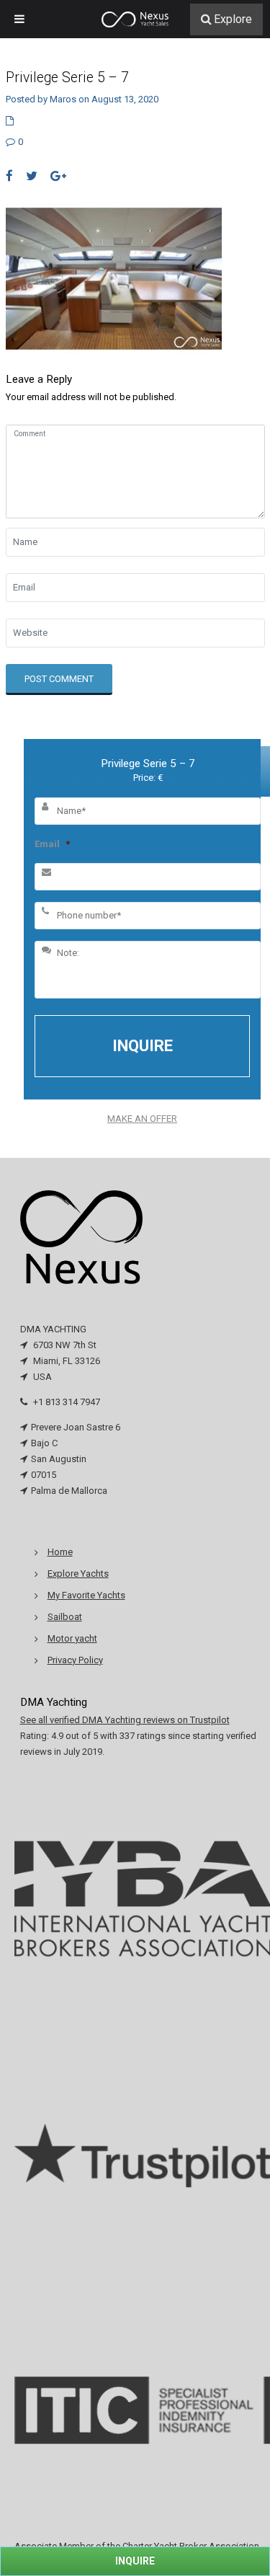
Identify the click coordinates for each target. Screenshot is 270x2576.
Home (60, 1552)
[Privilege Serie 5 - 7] (114, 278)
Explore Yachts (78, 1574)
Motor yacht (72, 1638)
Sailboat (65, 1617)
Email (52, 844)
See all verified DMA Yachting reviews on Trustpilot (125, 1720)
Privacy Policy (75, 1660)
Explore (233, 19)
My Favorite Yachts (86, 1595)
